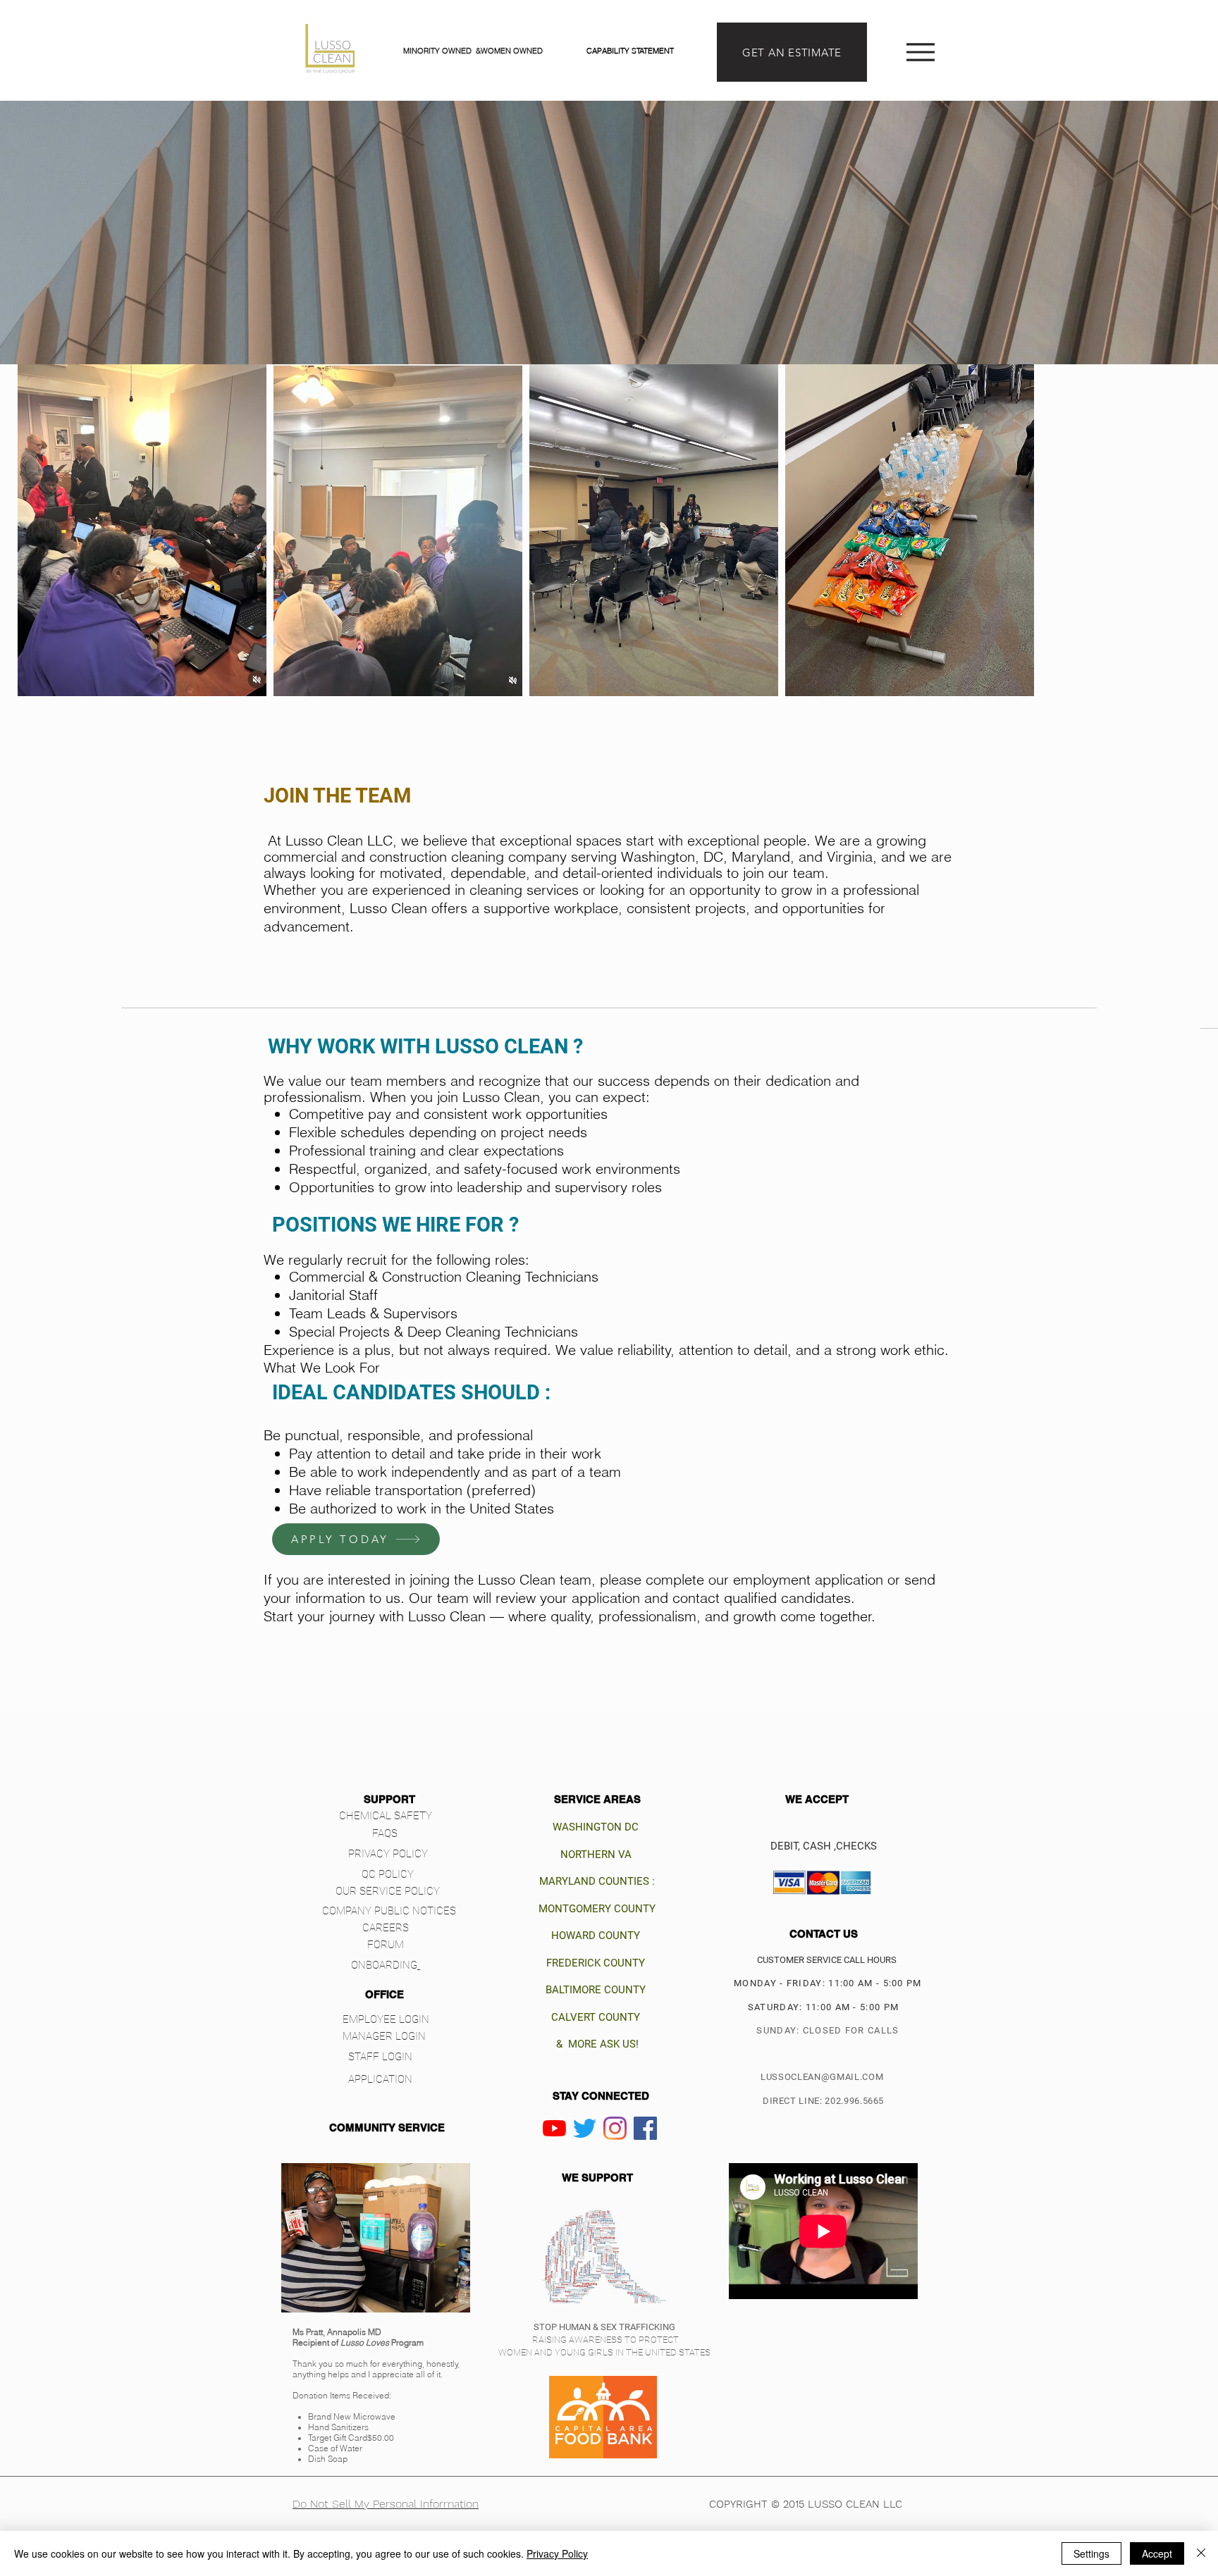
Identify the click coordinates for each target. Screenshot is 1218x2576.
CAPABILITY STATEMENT (630, 51)
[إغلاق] (1201, 2553)
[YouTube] (554, 2128)
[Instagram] (615, 2128)
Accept (1157, 2553)
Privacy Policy (557, 2553)
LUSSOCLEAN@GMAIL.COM (822, 2077)
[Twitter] (585, 2128)
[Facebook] (645, 2128)
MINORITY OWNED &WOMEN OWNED (474, 51)
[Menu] (920, 52)
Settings (1091, 2553)
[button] (389, 1799)
